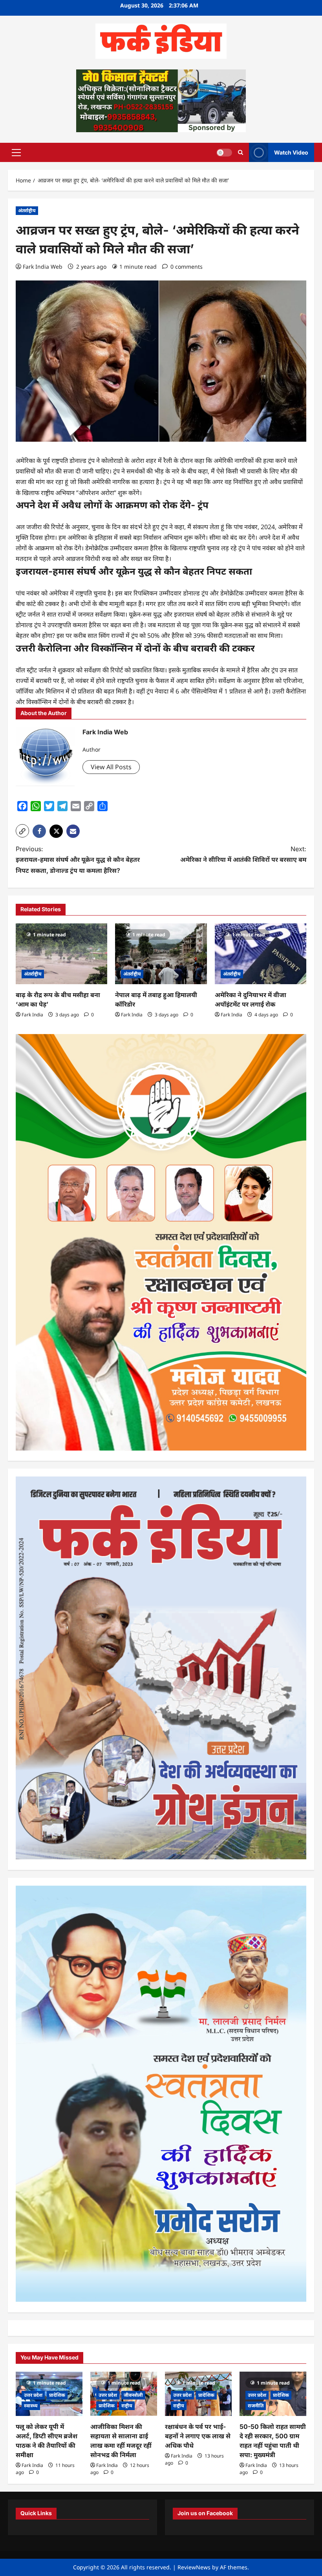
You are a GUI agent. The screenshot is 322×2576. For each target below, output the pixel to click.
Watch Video (291, 152)
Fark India (32, 1015)
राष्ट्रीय (127, 2406)
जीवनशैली (133, 2395)
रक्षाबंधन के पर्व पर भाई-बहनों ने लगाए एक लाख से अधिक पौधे (198, 2436)
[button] (16, 152)
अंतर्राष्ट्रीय (27, 210)
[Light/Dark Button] (224, 152)
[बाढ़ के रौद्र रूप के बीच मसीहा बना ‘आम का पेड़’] (61, 954)
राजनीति (256, 2406)
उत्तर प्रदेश (33, 2395)
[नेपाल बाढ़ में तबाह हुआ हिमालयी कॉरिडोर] (161, 954)
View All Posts (111, 767)
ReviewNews (194, 2567)
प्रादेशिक (57, 2395)
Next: (243, 854)
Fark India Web (43, 267)
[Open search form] (241, 152)
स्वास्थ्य (31, 2406)
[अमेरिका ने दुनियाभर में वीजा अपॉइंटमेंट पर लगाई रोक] (261, 954)
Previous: (78, 859)
